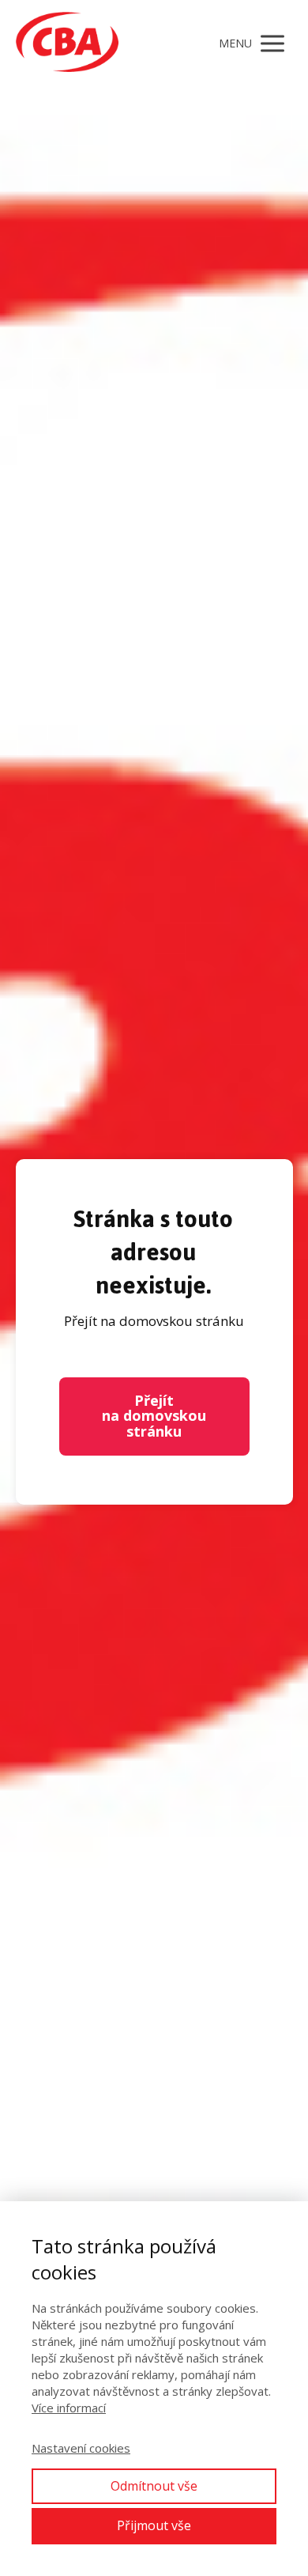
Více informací (69, 2408)
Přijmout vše (154, 2525)
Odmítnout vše (154, 2486)
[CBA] (67, 44)
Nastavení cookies (81, 2448)
